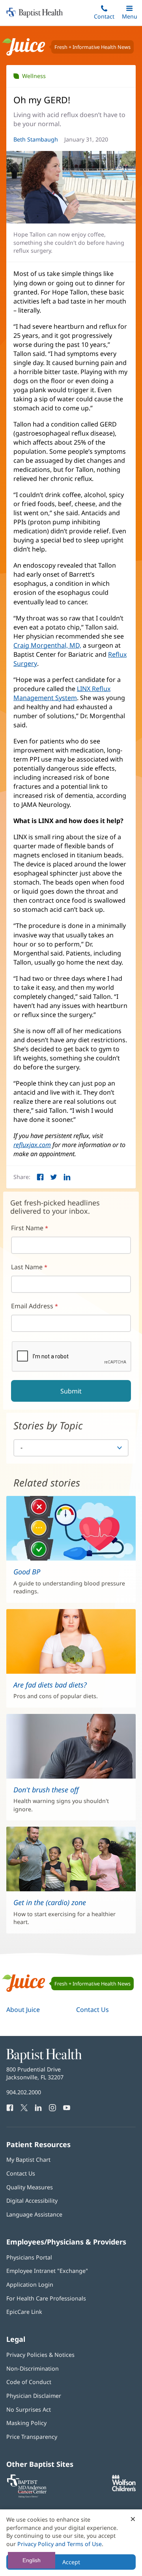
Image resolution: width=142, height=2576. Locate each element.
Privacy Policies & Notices (40, 2355)
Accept (71, 2562)
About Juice (23, 2010)
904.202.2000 (24, 2092)
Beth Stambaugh (36, 139)
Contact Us (92, 2010)
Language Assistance (34, 2214)
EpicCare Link (24, 2312)
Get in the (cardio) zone (50, 1902)
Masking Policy (26, 2423)
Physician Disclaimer (34, 2396)
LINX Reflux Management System (62, 693)
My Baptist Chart (28, 2160)
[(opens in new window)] (124, 2489)
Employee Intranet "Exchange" (47, 2271)
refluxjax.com (32, 1145)
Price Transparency (32, 2437)
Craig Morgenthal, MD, (47, 645)
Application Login (30, 2285)
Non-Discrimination (33, 2368)
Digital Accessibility (32, 2201)
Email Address (32, 1306)
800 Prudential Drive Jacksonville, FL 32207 (35, 2073)
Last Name (27, 1267)
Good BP (27, 1572)
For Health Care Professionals (46, 2298)
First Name (27, 1228)
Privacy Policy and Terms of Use (60, 2544)
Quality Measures (30, 2187)
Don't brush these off (46, 1790)
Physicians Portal (29, 2257)
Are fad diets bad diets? (50, 1685)
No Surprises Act (29, 2409)
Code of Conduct (29, 2382)
